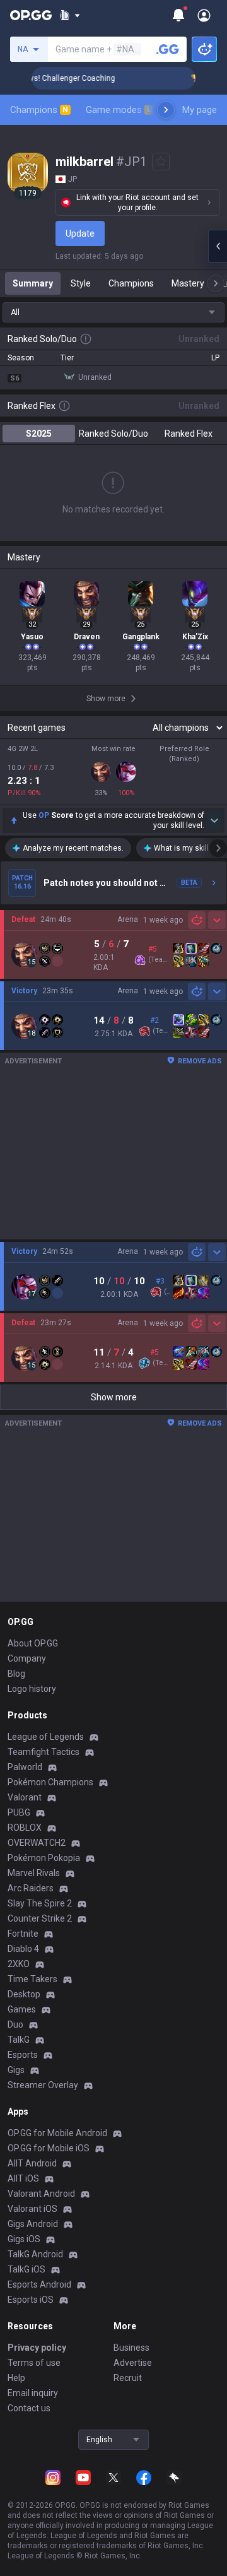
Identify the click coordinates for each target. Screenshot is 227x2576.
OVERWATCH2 (37, 1843)
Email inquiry (33, 2393)
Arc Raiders (31, 1888)
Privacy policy (37, 2348)
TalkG (19, 2040)
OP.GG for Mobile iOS (49, 2148)
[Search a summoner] (168, 49)
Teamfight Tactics (44, 1752)
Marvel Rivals (34, 1873)
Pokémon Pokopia (44, 1858)
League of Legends (46, 1737)
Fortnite (23, 1934)
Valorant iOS (32, 2209)
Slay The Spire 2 (40, 1903)
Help (16, 2378)
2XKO (19, 1964)
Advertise (133, 2363)
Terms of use (34, 2363)
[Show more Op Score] (214, 820)
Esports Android (39, 2284)
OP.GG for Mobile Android (57, 2133)
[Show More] (70, 15)
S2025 (39, 434)
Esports (23, 2055)
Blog (16, 1674)
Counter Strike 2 (40, 1918)
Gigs (16, 2070)
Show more (114, 1397)
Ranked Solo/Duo (113, 434)
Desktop (24, 1994)
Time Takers (32, 1979)
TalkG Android (35, 2254)
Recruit (128, 2378)
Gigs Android (33, 2224)
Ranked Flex (189, 434)
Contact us (29, 2408)
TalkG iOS (26, 2269)
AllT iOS (23, 2178)
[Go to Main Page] (31, 15)
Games (22, 2009)
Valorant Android (41, 2194)
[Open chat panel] (218, 246)
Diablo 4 (23, 1949)
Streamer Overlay (43, 2085)
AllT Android (32, 2163)
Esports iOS (31, 2300)
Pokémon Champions (50, 1782)
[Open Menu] (204, 15)
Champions (39, 110)
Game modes (119, 110)
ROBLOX (25, 1828)
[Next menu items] (166, 110)
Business (131, 2348)
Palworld (25, 1767)
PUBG (19, 1812)
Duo (15, 2024)
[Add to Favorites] (161, 162)
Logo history (32, 1689)
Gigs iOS (24, 2239)
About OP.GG (33, 1643)
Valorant (25, 1797)
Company (27, 1658)
